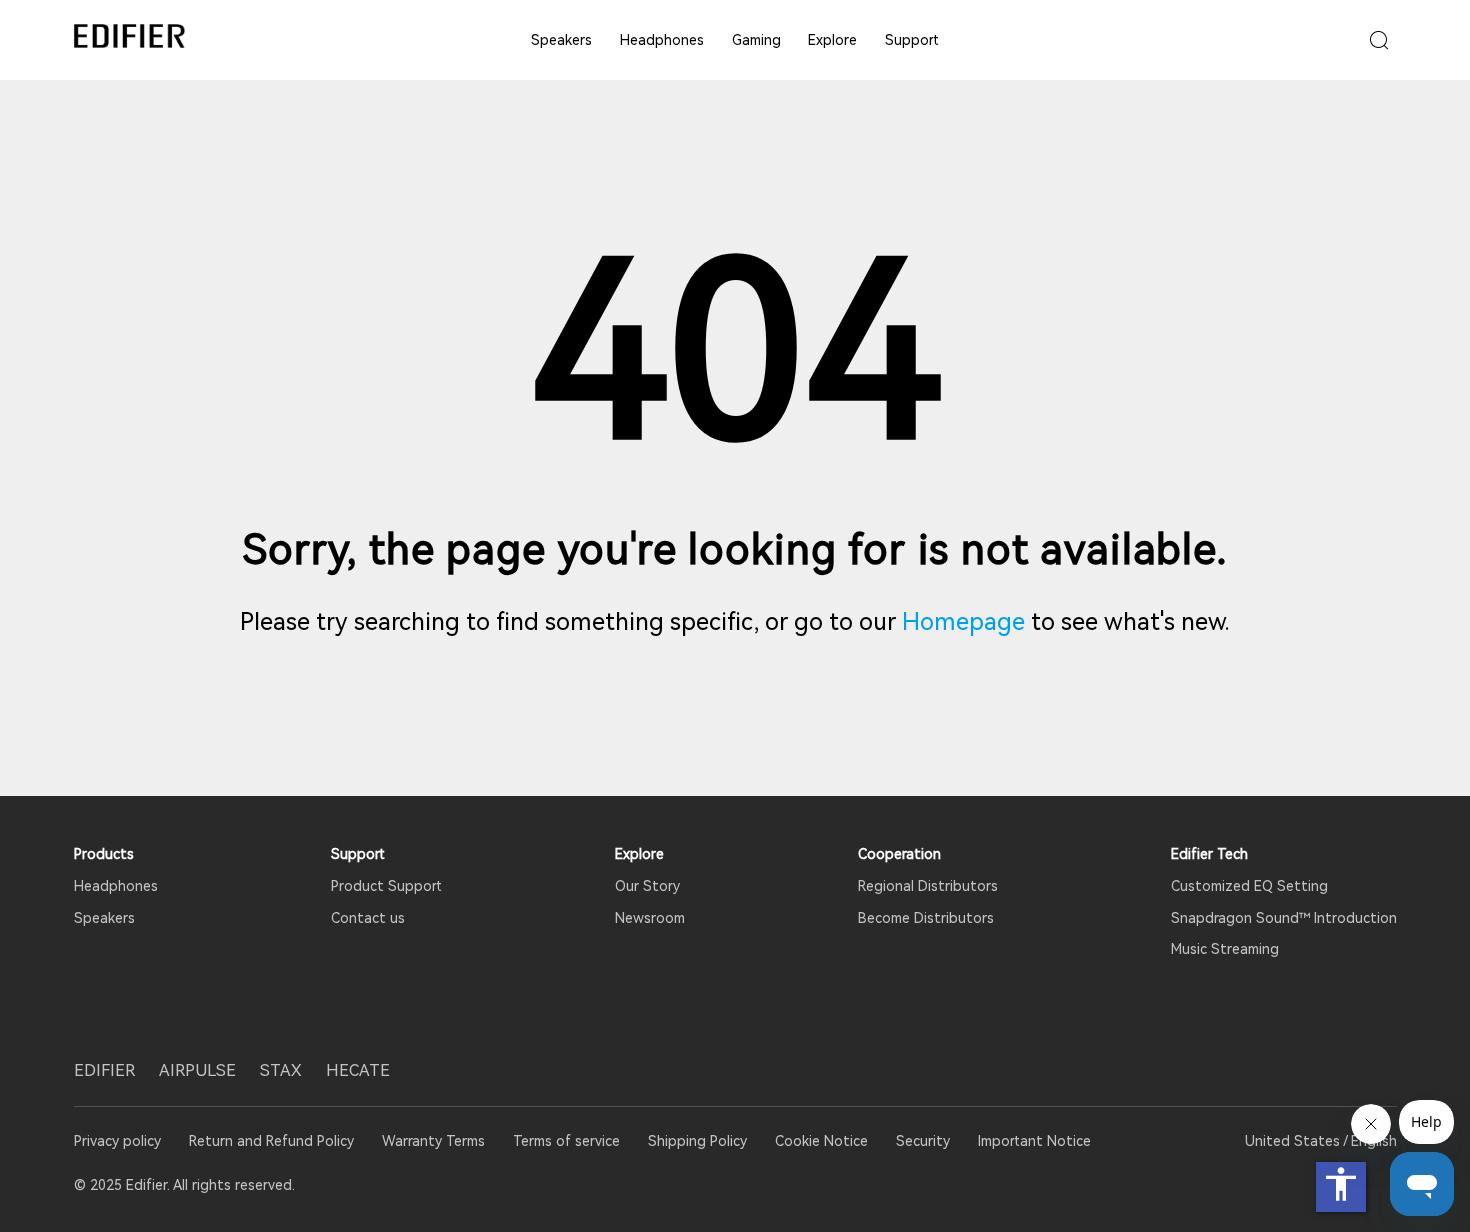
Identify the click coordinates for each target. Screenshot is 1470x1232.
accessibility (1341, 1184)
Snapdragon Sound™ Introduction (1284, 918)
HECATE (358, 1070)
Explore (832, 40)
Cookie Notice (821, 1141)
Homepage (963, 622)
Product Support (386, 886)
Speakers (561, 40)
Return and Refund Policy (271, 1141)
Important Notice (1034, 1141)
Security (923, 1141)
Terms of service (566, 1141)
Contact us (368, 918)
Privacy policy (119, 1141)
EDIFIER (104, 1070)
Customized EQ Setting (1249, 886)
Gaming (756, 40)
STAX (281, 1070)
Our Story (647, 886)
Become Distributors (926, 918)
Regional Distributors (928, 886)
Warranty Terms (433, 1141)
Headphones (662, 40)
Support (912, 40)
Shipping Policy (697, 1141)
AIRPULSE (197, 1070)
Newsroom (650, 918)
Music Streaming (1225, 949)
